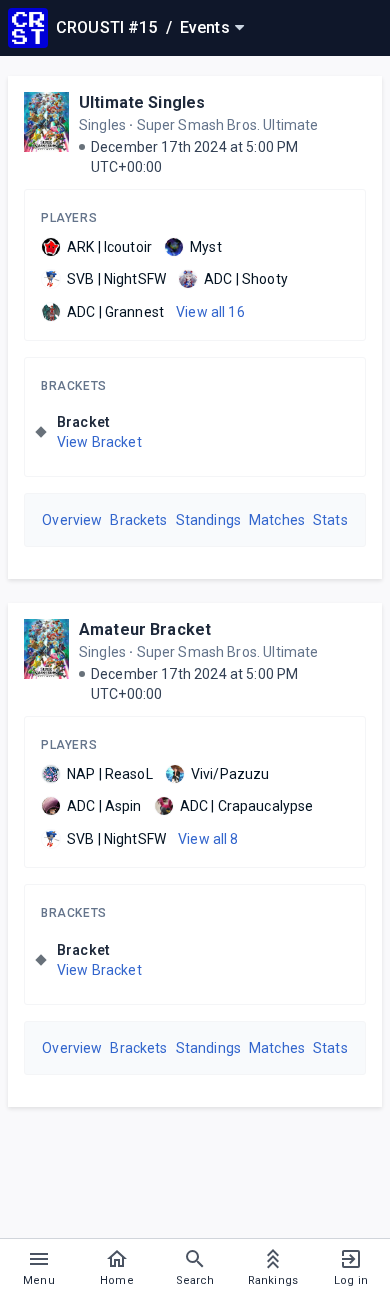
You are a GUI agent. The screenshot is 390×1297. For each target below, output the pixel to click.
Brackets (74, 386)
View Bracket (99, 442)
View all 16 (210, 312)
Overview (72, 520)
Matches (277, 520)
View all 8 (208, 839)
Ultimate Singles (142, 102)
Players (69, 218)
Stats (330, 520)
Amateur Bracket (145, 629)
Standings (208, 520)
